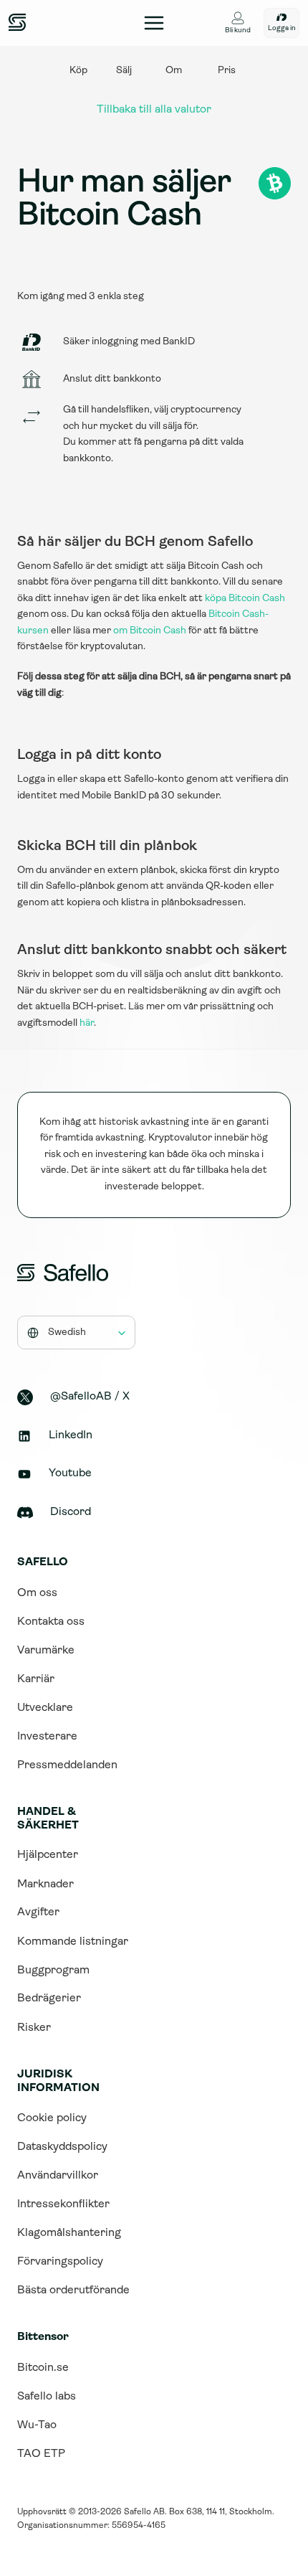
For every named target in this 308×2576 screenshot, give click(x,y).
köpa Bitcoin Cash (245, 599)
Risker (34, 2028)
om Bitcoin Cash (150, 631)
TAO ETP (41, 2454)
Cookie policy (52, 2118)
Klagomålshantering (69, 2233)
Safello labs (47, 2397)
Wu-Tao (37, 2425)
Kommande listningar (73, 1942)
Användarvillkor (58, 2176)
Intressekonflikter (63, 2204)
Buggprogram (53, 1971)
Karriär (36, 1679)
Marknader (45, 1884)
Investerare (47, 1737)
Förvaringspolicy (60, 2262)
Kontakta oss (51, 1622)
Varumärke (46, 1651)
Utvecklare (45, 1708)
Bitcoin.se (43, 2368)
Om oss (37, 1593)
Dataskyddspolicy (62, 2147)
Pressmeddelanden (67, 1765)
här (87, 1023)
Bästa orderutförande (73, 2290)
